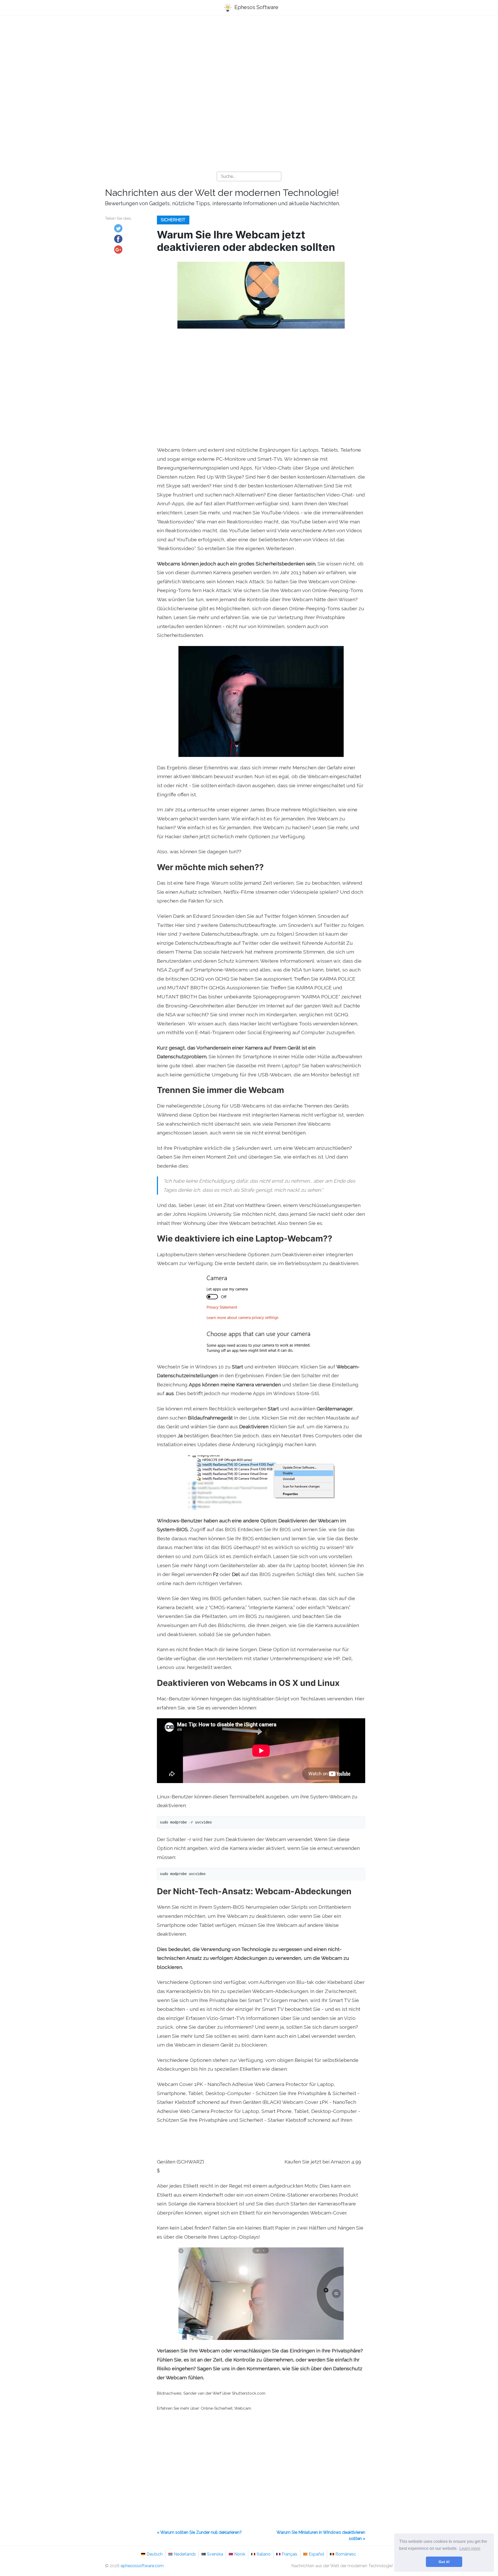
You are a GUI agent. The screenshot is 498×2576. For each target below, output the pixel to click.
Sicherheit (173, 220)
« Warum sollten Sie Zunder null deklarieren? (199, 2532)
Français (290, 2554)
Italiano (264, 2554)
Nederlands (185, 2554)
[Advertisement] (249, 60)
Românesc (346, 2554)
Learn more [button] (470, 2548)
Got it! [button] (444, 2562)
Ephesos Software (256, 7)
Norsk (240, 2554)
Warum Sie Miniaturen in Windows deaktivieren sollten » (321, 2535)
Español (316, 2554)
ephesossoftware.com (142, 2566)
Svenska (215, 2554)
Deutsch (155, 2554)
